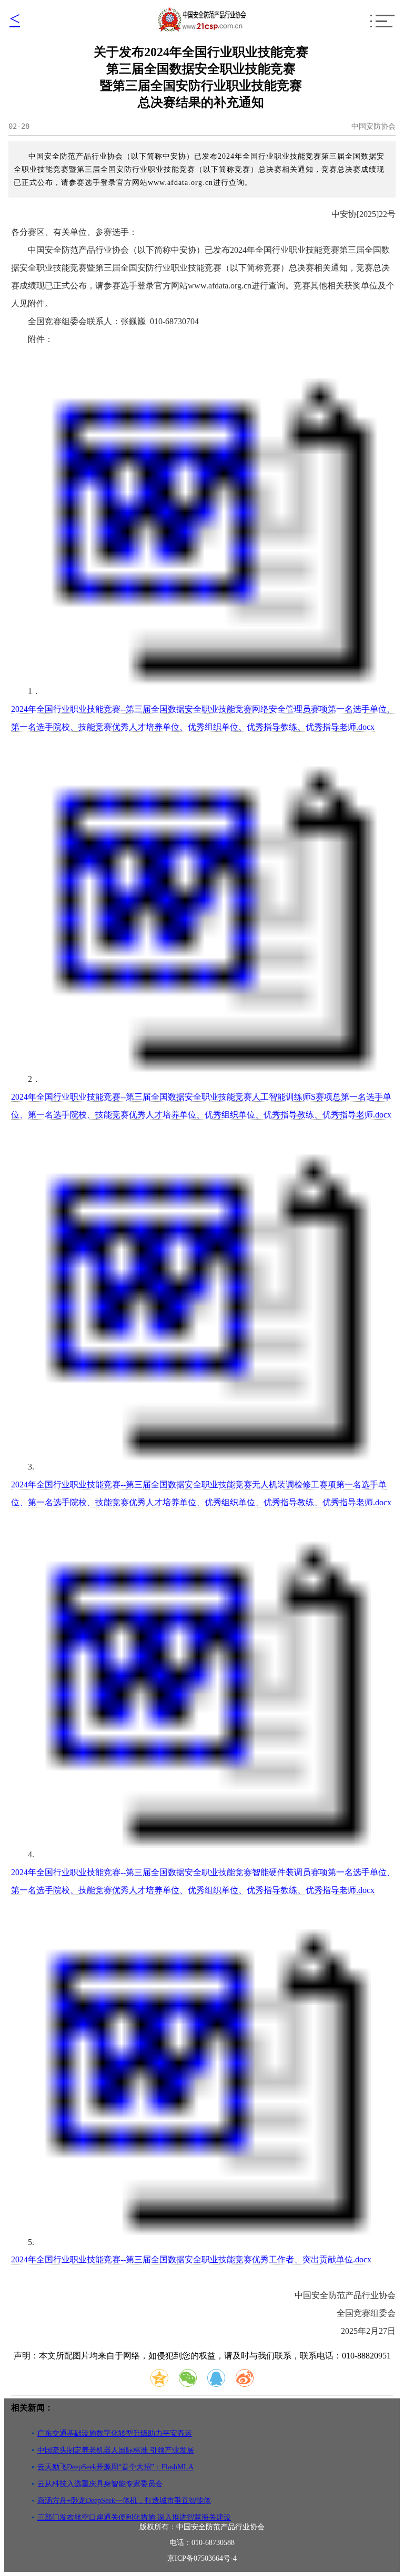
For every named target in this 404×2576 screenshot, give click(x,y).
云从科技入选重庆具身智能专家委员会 (100, 2484)
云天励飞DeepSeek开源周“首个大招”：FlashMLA (115, 2467)
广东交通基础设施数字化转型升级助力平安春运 (115, 2433)
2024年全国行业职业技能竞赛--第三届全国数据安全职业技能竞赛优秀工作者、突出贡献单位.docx (191, 2259)
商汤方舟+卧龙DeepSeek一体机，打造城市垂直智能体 (124, 2501)
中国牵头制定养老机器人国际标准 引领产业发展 (116, 2450)
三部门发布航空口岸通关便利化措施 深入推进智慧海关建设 (134, 2517)
